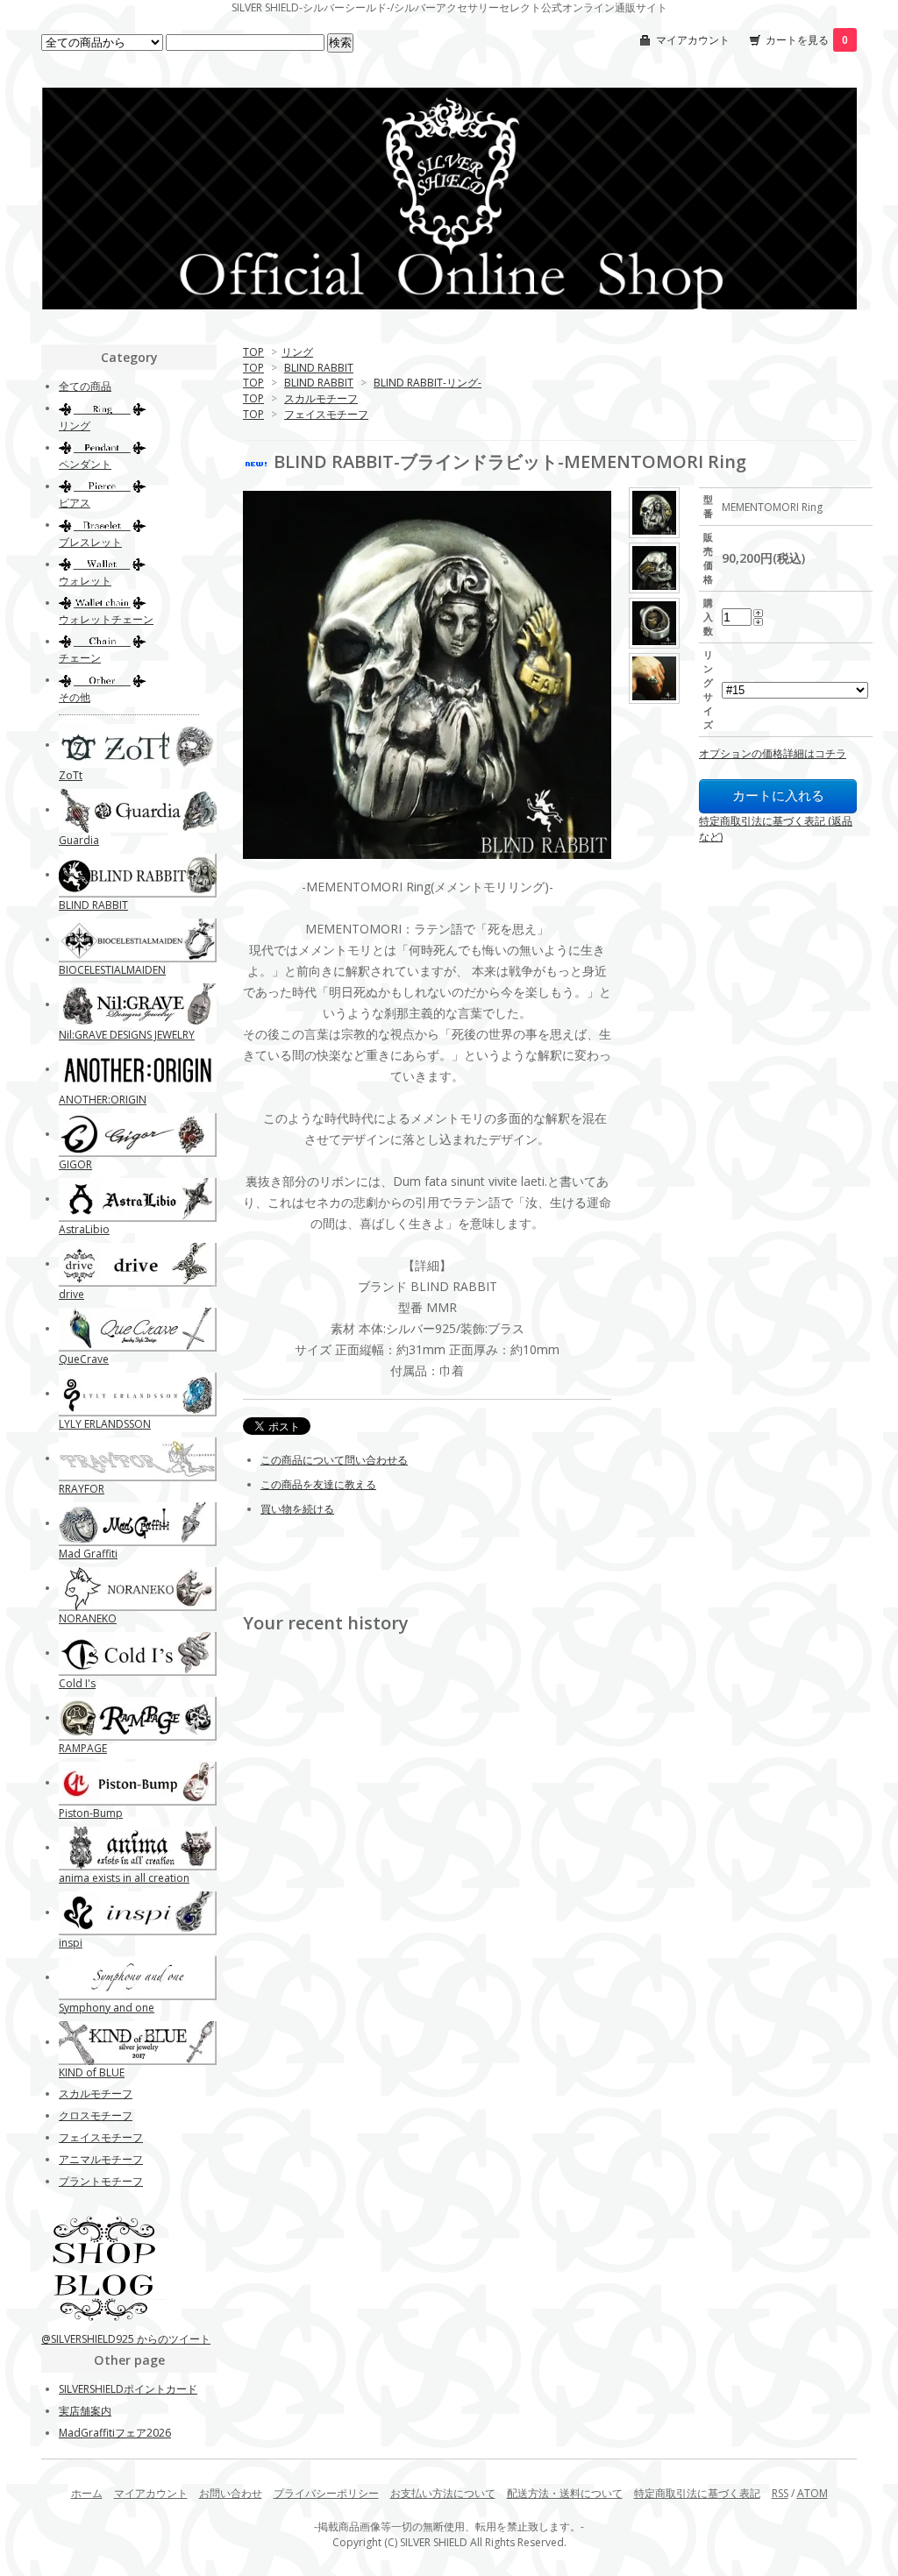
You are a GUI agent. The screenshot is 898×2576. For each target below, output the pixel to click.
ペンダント (85, 464)
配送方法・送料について (565, 2493)
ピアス (75, 503)
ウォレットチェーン (106, 619)
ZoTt (71, 775)
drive (71, 1294)
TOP (253, 352)
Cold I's (77, 1683)
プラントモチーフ (101, 2181)
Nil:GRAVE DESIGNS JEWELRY (127, 1035)
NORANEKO (88, 1618)
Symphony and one (107, 2008)
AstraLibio (84, 1229)
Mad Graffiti (88, 1554)
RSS (780, 2493)
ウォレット (85, 581)
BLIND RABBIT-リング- (428, 383)
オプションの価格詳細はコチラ (773, 753)
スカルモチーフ (321, 398)
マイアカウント (693, 40)
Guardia (79, 840)
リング (297, 352)
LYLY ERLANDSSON (105, 1424)
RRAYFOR (82, 1489)
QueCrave (84, 1359)
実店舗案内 (85, 2411)
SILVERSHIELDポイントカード (128, 2389)
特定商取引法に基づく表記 (697, 2493)
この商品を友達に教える (318, 1484)
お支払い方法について (443, 2493)
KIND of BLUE (92, 2072)
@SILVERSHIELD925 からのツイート (126, 2339)
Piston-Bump (91, 1813)
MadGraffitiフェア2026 (115, 2433)
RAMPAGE (83, 1748)
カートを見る (807, 40)
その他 (75, 697)
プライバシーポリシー (326, 2493)
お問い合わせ (231, 2493)
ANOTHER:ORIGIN (103, 1100)
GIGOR (75, 1164)
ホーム (87, 2493)
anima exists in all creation (124, 1878)
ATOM (812, 2493)
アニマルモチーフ (101, 2159)
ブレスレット (90, 542)
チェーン (80, 658)
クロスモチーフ (96, 2115)
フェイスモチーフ (326, 414)
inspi (71, 1943)
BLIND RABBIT (319, 368)
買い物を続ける (297, 1509)
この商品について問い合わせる (334, 1460)
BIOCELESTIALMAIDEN (112, 970)
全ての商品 (85, 386)
